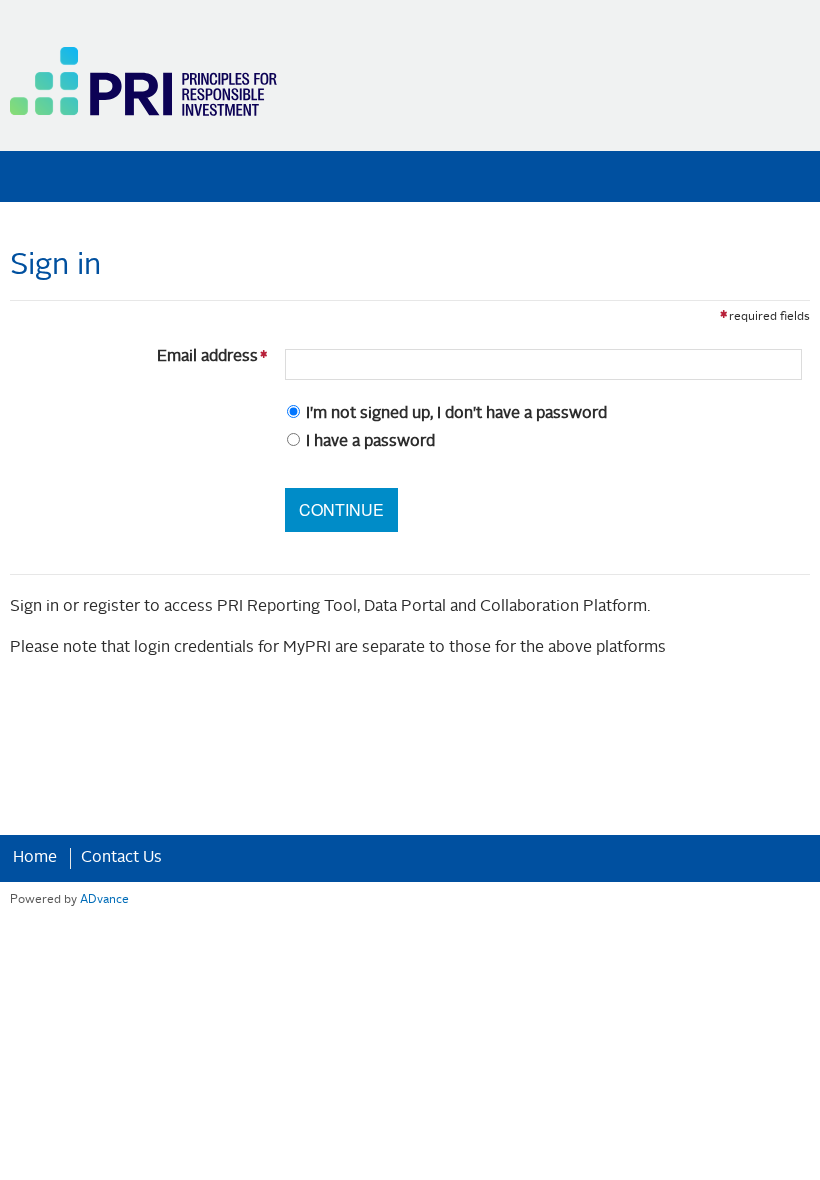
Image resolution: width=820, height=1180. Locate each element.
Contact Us (121, 858)
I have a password (370, 442)
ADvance (104, 900)
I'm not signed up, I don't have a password (456, 414)
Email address (138, 357)
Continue (341, 509)
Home (35, 858)
